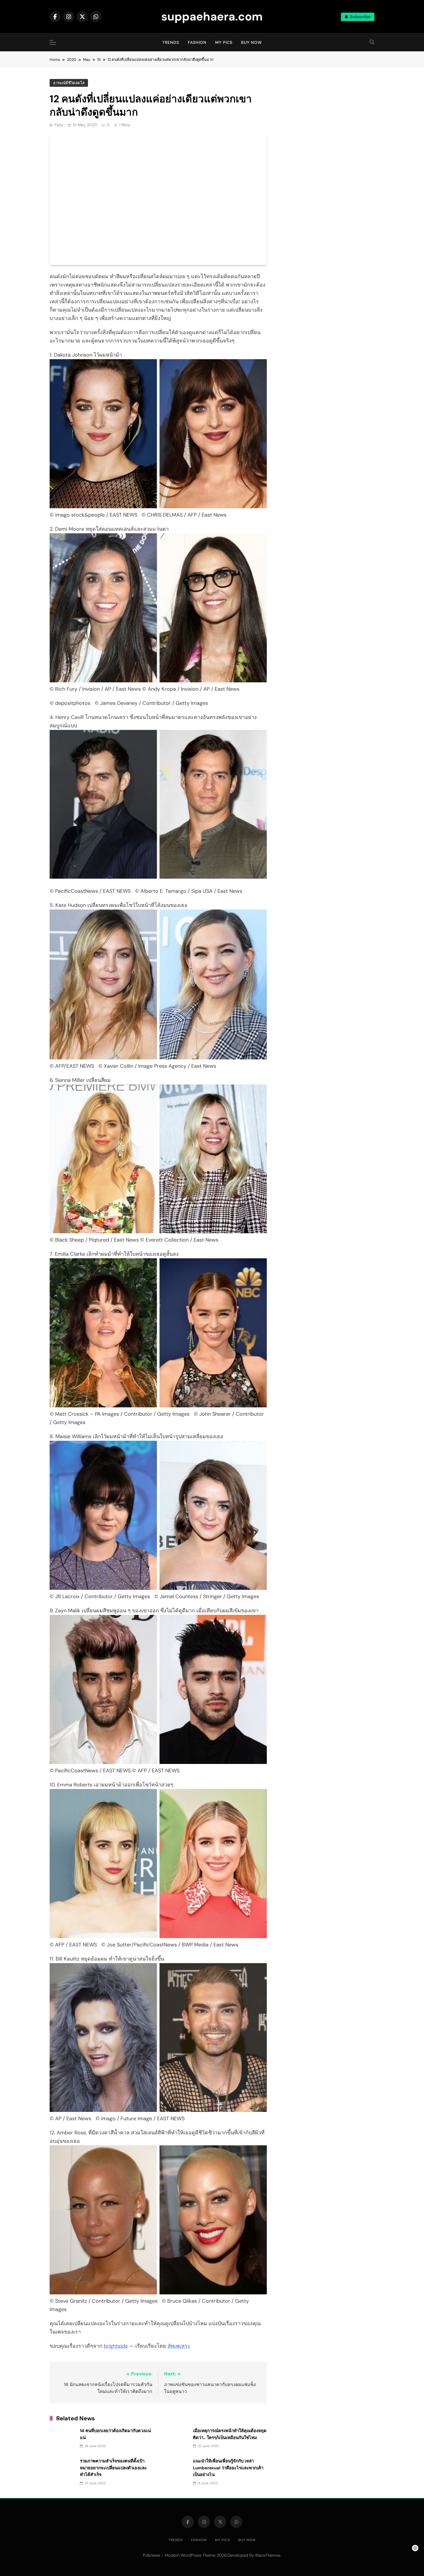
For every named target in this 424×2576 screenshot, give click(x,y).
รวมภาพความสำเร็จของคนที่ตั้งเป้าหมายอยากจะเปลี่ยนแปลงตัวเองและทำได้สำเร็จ (113, 2468)
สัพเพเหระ (179, 2346)
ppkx (59, 125)
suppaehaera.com (212, 16)
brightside (116, 2346)
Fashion (197, 42)
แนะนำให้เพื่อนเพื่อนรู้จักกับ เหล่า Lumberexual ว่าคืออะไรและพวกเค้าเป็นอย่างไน (228, 2468)
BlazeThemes (268, 2555)
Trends (171, 42)
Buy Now (252, 42)
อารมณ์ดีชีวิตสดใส (69, 83)
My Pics (224, 42)
